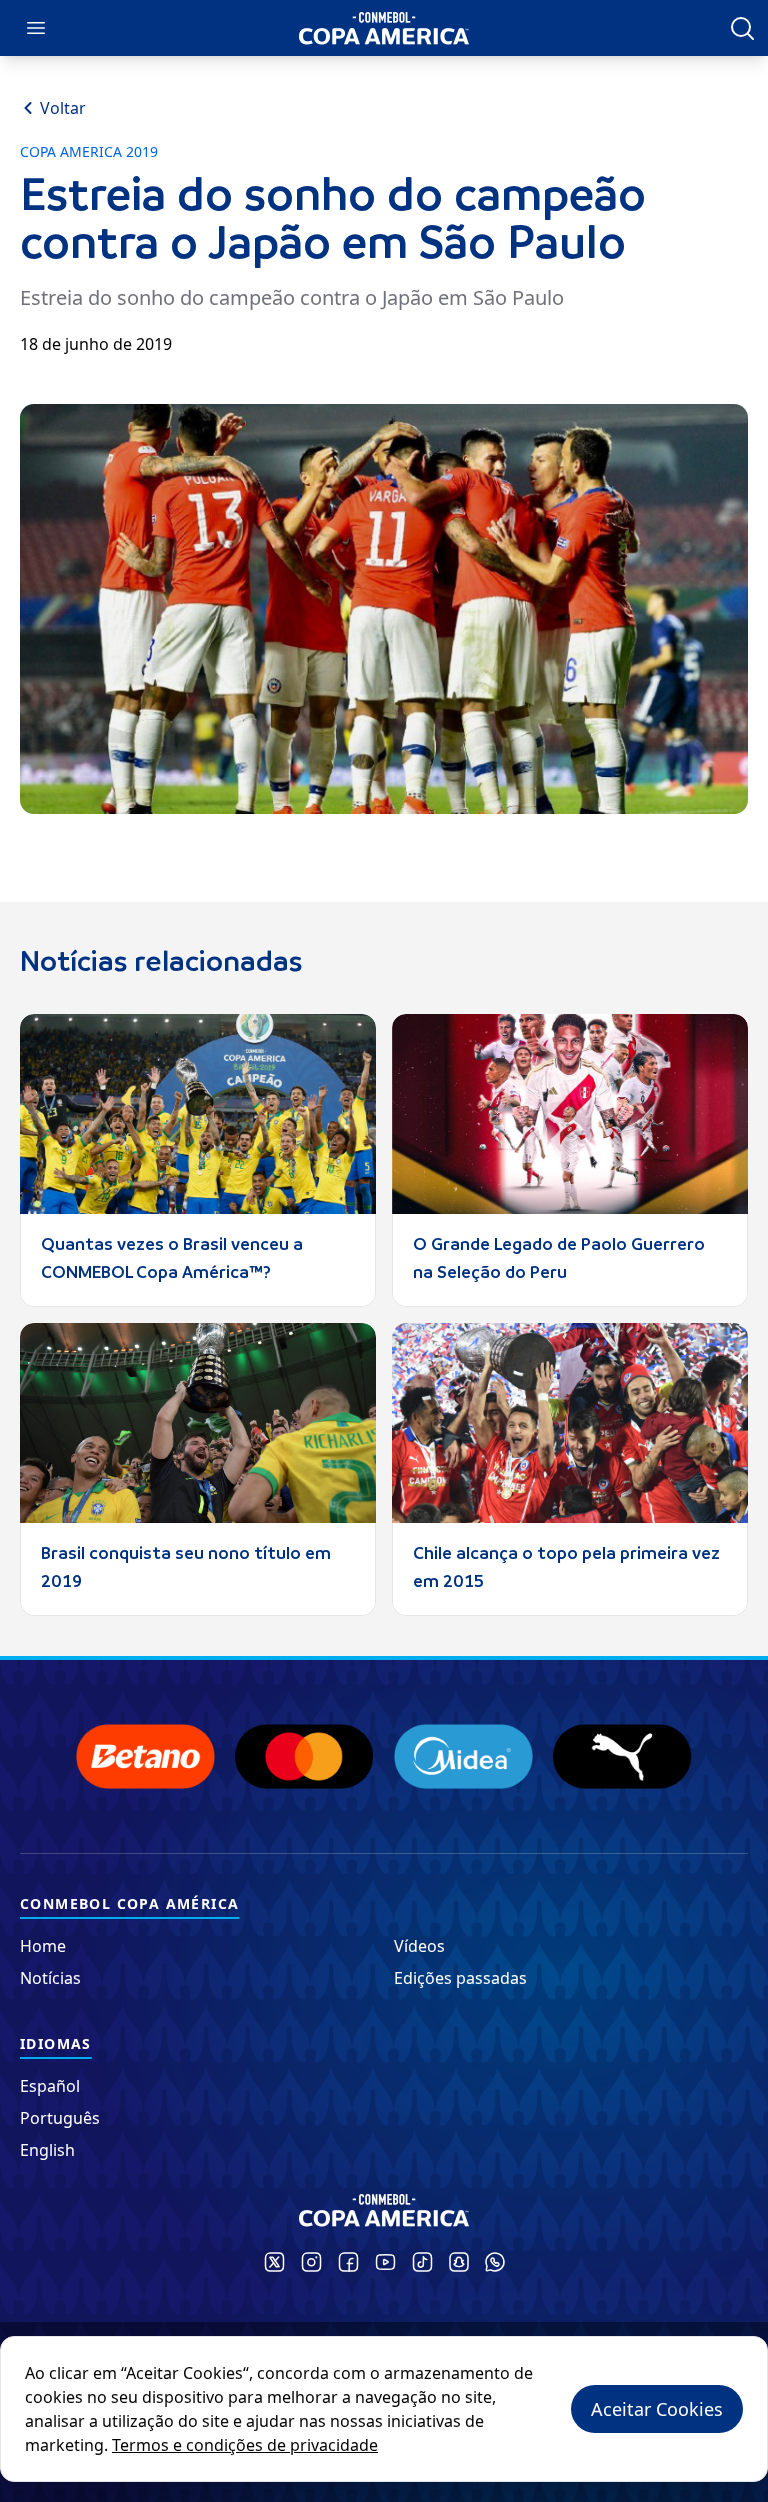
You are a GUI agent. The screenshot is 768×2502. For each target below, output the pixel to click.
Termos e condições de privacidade (245, 2445)
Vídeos (419, 1946)
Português (60, 2118)
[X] (274, 2262)
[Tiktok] (422, 2262)
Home (43, 1946)
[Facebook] (348, 2262)
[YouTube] (385, 2262)
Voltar (63, 108)
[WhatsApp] (495, 2262)
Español (50, 2086)
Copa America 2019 (89, 152)
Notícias (50, 1978)
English (47, 2150)
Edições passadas (460, 1978)
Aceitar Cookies (657, 2409)
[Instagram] (311, 2262)
